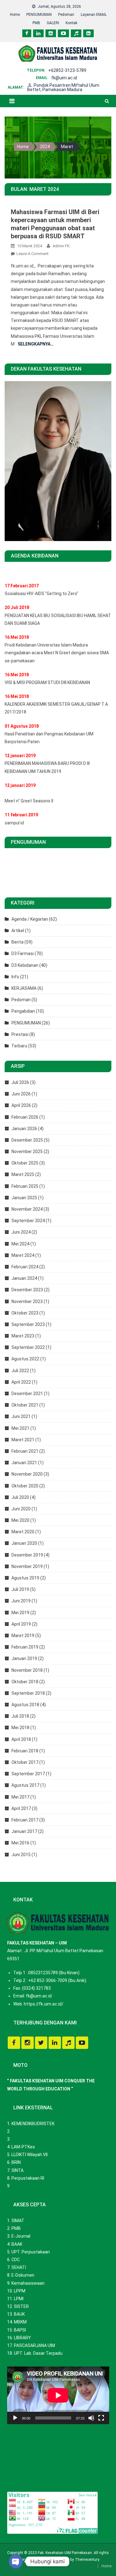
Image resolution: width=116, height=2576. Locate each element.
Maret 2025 (23, 1174)
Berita (17, 942)
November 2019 (27, 1566)
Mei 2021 (20, 1428)
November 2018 (27, 1670)
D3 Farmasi (23, 953)
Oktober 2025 (25, 1163)
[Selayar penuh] (101, 2418)
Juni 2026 (21, 1094)
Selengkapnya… (36, 344)
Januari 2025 (24, 1198)
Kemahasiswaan (28, 2283)
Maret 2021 (23, 1440)
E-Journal (21, 2236)
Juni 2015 (21, 1855)
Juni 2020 (21, 1509)
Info (15, 977)
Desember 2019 (27, 1555)
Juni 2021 (21, 1416)
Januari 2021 (24, 1463)
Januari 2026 (24, 1129)
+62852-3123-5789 (67, 70)
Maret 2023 (23, 1336)
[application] (58, 2395)
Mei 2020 (20, 1520)
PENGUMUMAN (39, 15)
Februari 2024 (25, 1267)
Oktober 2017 (25, 1762)
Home (15, 15)
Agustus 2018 (25, 1705)
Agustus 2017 (25, 1785)
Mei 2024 (20, 1244)
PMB (36, 23)
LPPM (20, 2291)
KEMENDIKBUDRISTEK (33, 2124)
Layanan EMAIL (94, 15)
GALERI (53, 23)
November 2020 (27, 1474)
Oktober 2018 (25, 1682)
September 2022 (28, 1347)
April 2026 (21, 1105)
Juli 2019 (20, 1589)
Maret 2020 (23, 1532)
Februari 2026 (25, 1117)
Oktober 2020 (25, 1486)
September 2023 (28, 1324)
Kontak (71, 23)
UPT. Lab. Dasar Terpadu (38, 2353)
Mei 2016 (20, 1843)
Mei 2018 (20, 1728)
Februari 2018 (25, 1751)
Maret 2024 (23, 1255)
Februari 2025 (25, 1186)
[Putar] (15, 2418)
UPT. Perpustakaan (31, 2252)
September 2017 (28, 1774)
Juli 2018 (20, 1716)
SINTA (17, 2170)
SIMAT (18, 2221)
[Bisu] (91, 2418)
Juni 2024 (21, 1232)
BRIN (16, 2162)
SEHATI (19, 2267)
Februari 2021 (25, 1451)
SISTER (21, 2306)
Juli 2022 (20, 1371)
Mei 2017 (20, 1797)
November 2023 (27, 1301)
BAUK (19, 2314)
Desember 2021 (27, 1394)
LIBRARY (22, 2338)
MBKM (20, 2322)
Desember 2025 (27, 1140)
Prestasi (20, 1034)
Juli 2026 (20, 1082)
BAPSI (20, 2330)
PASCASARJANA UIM (34, 2345)
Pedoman (66, 15)
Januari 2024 (24, 1278)
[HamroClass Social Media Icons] (14, 2043)
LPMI (19, 2299)
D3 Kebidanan (25, 965)
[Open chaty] (16, 2561)
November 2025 (27, 1151)
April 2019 (21, 1624)
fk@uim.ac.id (64, 78)
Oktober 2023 (25, 1313)
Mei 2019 (20, 1613)
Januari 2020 (24, 1543)
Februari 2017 (25, 1820)
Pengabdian (23, 1011)
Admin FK (61, 246)
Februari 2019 (25, 1647)
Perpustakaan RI (28, 2178)
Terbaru (19, 1046)
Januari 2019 (24, 1658)
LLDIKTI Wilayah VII (30, 2155)
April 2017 (21, 1808)
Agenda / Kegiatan (30, 919)
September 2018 (28, 1693)
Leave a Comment (32, 254)
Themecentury (87, 2560)
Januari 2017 (24, 1831)
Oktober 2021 (25, 1405)
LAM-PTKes (23, 2147)
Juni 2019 (21, 1601)
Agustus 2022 (25, 1359)
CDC (16, 2260)
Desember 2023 (27, 1290)
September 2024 (28, 1221)
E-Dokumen (23, 2275)
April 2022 (21, 1382)
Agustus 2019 (25, 1578)
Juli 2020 (20, 1497)
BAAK (17, 2244)
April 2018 (21, 1739)
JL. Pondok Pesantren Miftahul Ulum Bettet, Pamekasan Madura (63, 87)
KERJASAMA (24, 988)
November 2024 (27, 1209)
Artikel (18, 931)
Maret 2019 (23, 1636)
